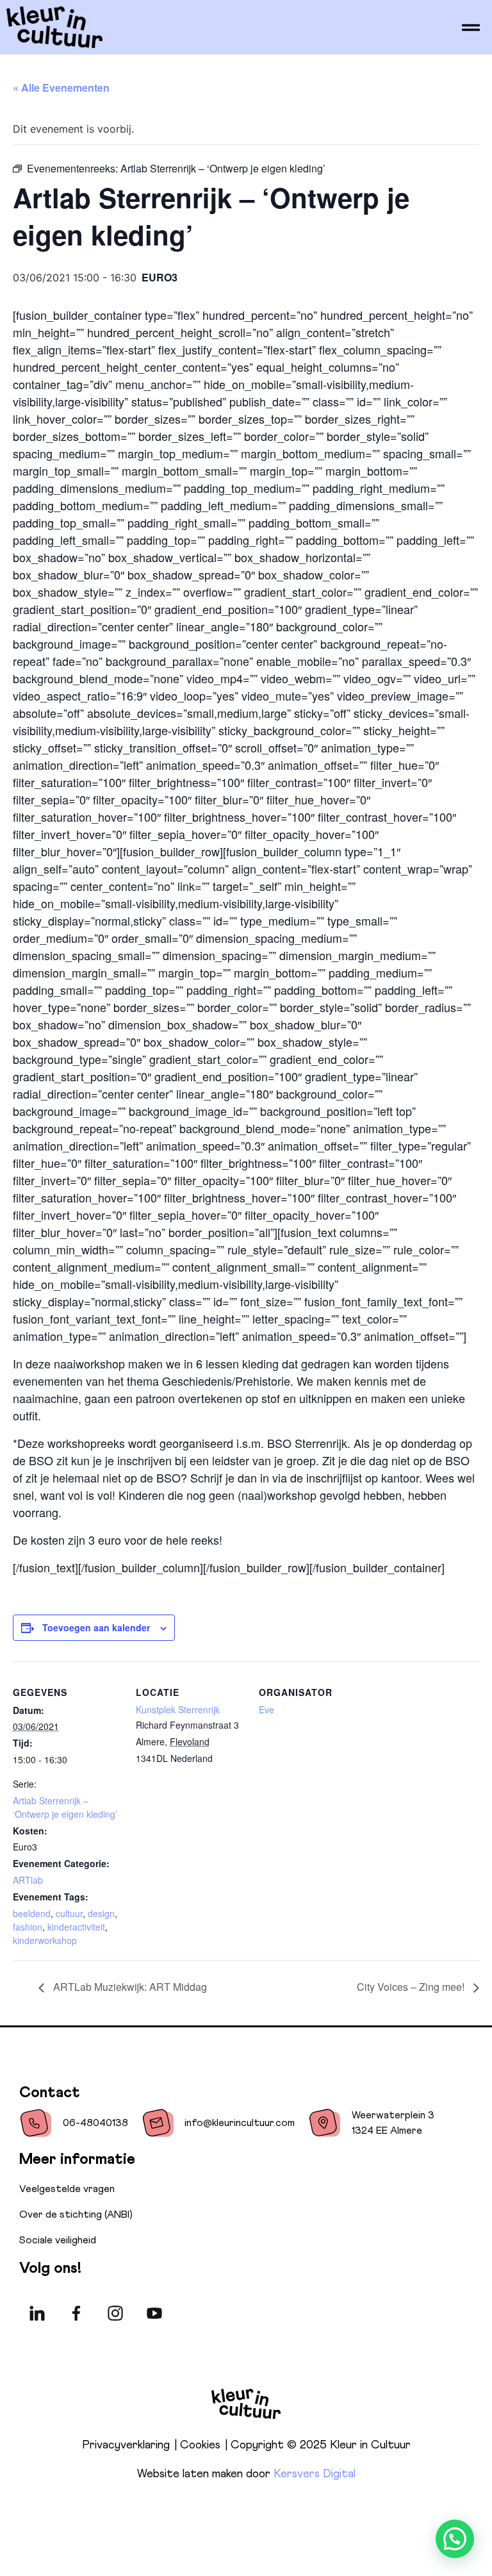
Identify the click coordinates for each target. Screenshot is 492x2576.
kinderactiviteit (76, 1927)
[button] (455, 2539)
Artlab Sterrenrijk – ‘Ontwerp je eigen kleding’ (65, 1807)
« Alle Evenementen (61, 87)
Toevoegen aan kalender (96, 1627)
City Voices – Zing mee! (412, 1987)
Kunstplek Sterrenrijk (178, 1709)
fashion (28, 1927)
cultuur (69, 1913)
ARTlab (28, 1880)
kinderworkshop (45, 1940)
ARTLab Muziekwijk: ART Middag (129, 1987)
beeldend (32, 1913)
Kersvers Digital (315, 2474)
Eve (266, 1709)
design (101, 1913)
